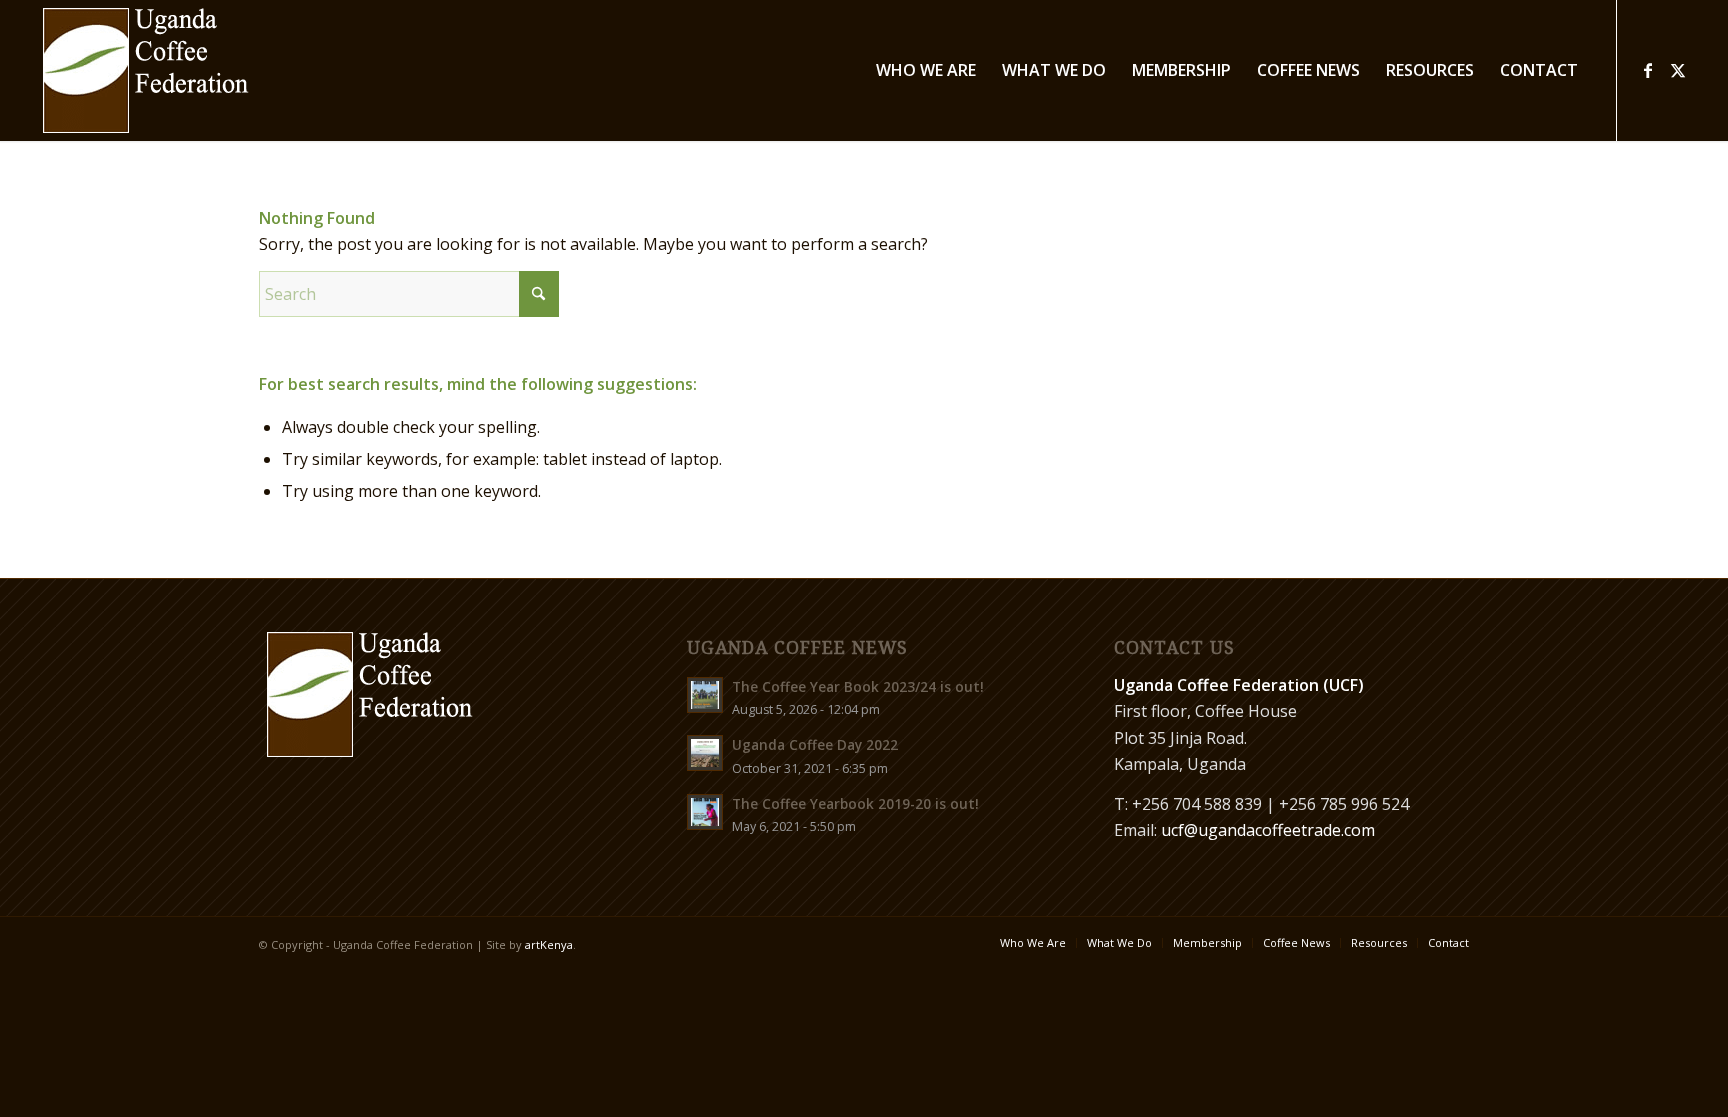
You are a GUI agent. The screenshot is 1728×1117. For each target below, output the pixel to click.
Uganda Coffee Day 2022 (815, 744)
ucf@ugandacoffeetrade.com (1268, 830)
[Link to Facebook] (1648, 70)
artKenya (549, 944)
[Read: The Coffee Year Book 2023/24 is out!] (705, 695)
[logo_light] (145, 70)
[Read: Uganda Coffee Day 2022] (705, 753)
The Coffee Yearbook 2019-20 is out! (855, 803)
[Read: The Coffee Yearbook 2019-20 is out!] (705, 812)
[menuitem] (926, 70)
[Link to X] (1678, 70)
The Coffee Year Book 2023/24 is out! (858, 686)
